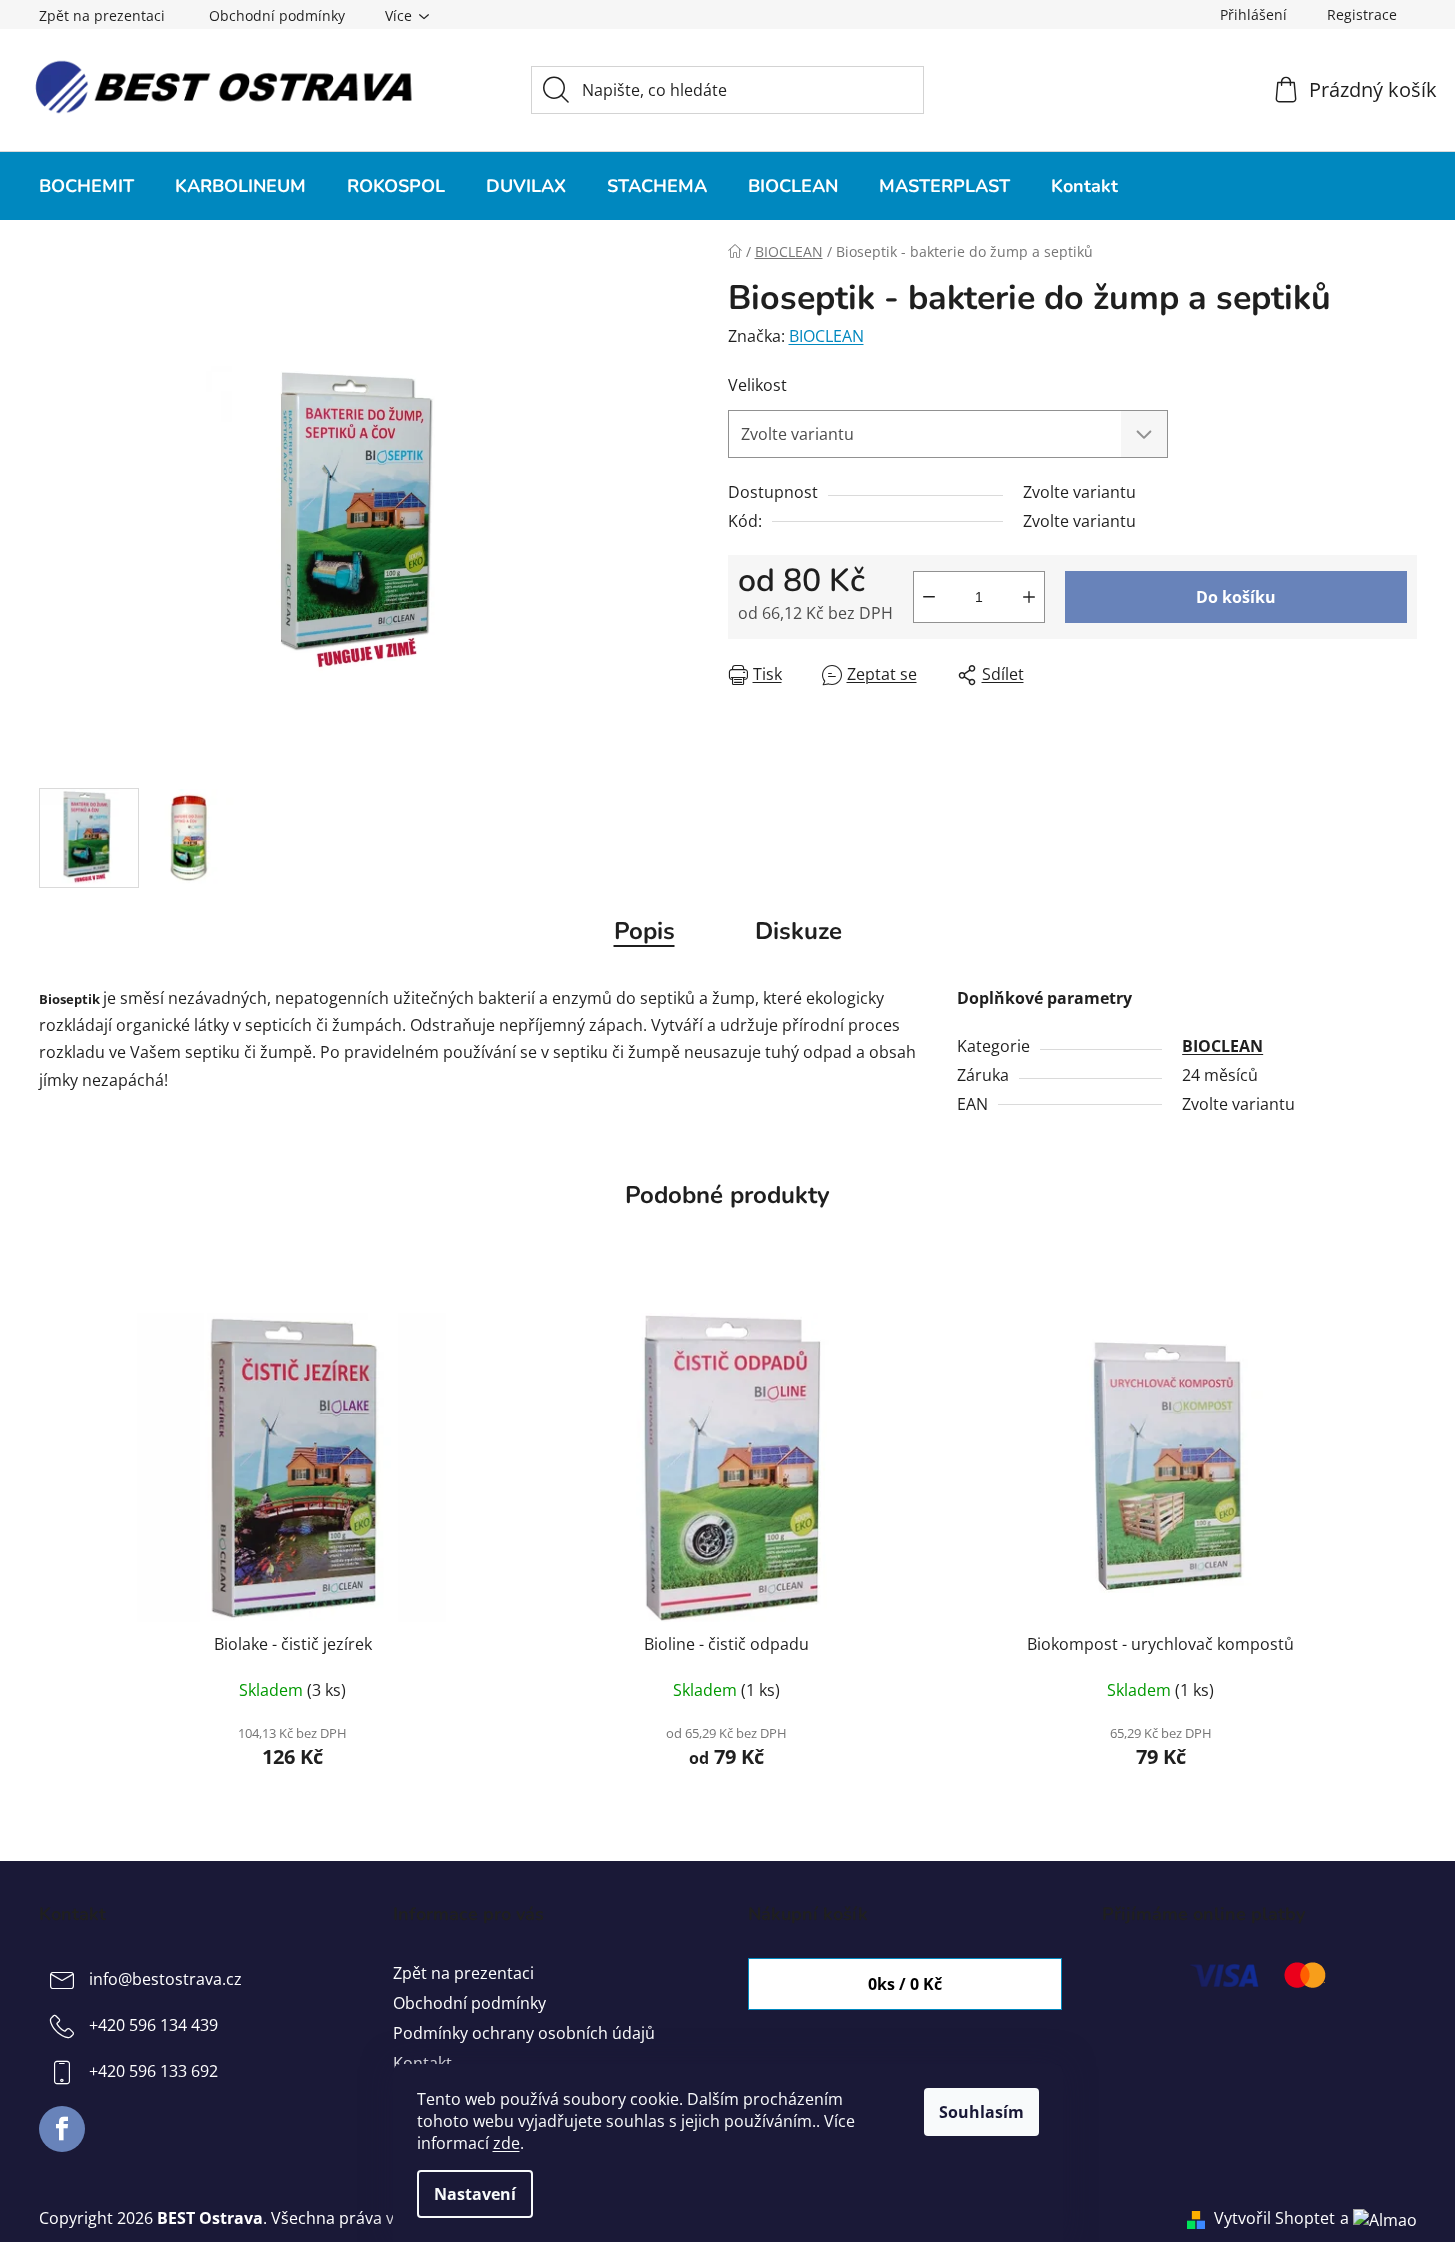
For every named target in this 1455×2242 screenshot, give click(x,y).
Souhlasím (981, 2112)
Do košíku (1236, 597)
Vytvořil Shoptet (1274, 2218)
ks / (905, 1984)
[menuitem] (86, 186)
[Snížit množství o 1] (929, 597)
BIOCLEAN (826, 336)
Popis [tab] (644, 931)
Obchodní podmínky (277, 15)
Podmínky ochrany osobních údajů (524, 2033)
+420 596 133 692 (153, 2071)
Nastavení (475, 2194)
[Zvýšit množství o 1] (1029, 597)
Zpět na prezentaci (102, 15)
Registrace (1362, 14)
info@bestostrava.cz (165, 1979)
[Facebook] (62, 2129)
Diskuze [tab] (798, 931)
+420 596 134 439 (153, 2025)
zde (506, 2143)
